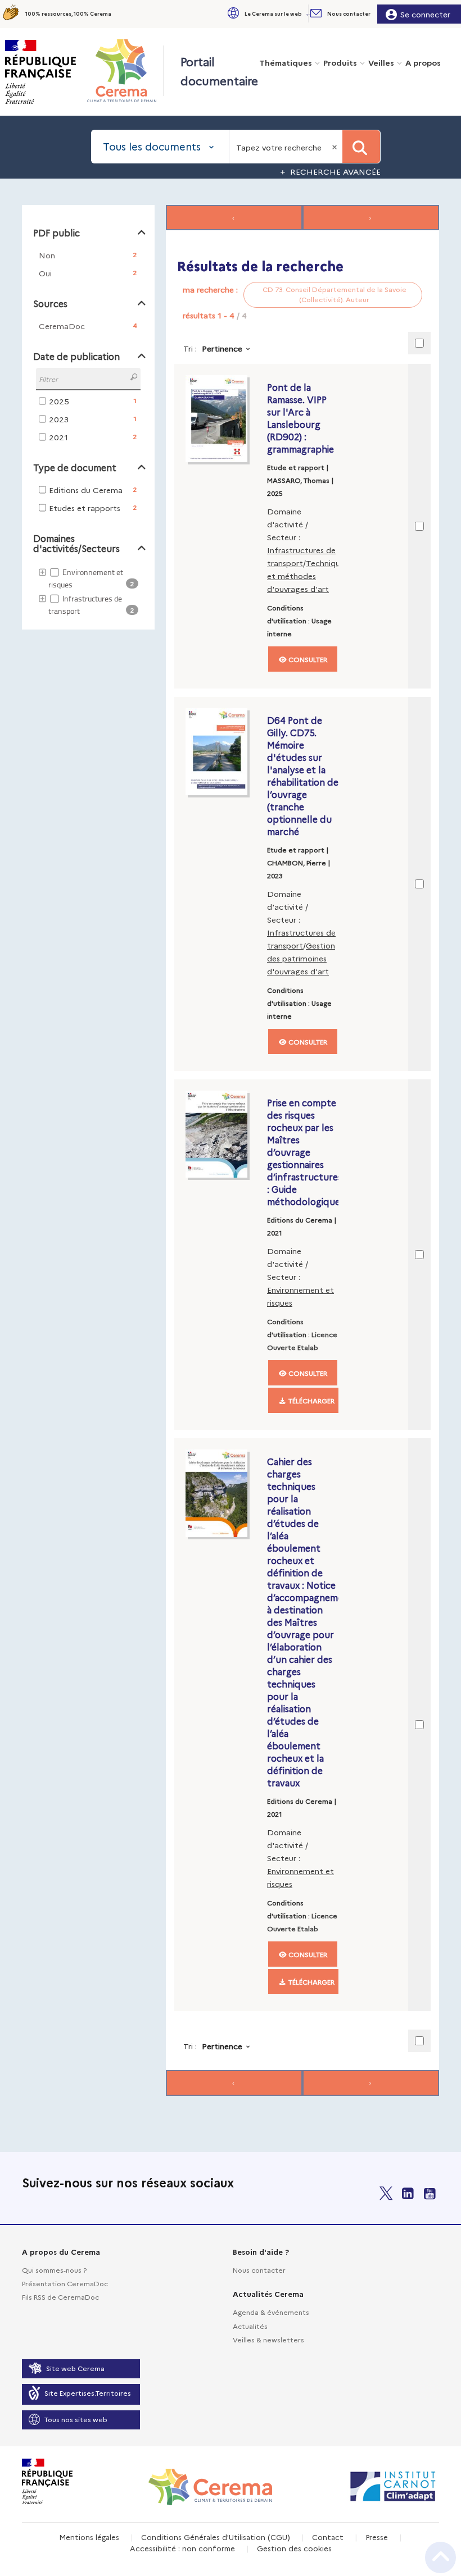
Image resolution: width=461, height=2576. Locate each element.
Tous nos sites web (76, 2419)
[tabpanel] (231, 1152)
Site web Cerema (75, 2368)
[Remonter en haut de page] (440, 2557)
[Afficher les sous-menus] (309, 14)
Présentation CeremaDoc (65, 2283)
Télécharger (311, 1400)
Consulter (307, 659)
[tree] (88, 592)
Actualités (250, 2326)
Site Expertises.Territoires (88, 2393)
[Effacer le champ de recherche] (336, 147)
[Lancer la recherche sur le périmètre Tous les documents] (361, 147)
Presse (377, 2537)
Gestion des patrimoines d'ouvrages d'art (301, 958)
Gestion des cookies (294, 2548)
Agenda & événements (271, 2312)
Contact (328, 2537)
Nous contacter (259, 2270)
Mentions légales (89, 2537)
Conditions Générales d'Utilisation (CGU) (216, 2537)
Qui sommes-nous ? (54, 2270)
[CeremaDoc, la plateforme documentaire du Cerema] (125, 71)
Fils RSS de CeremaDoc (60, 2297)
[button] (268, 14)
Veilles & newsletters (268, 2339)
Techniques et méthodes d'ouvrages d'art (308, 576)
